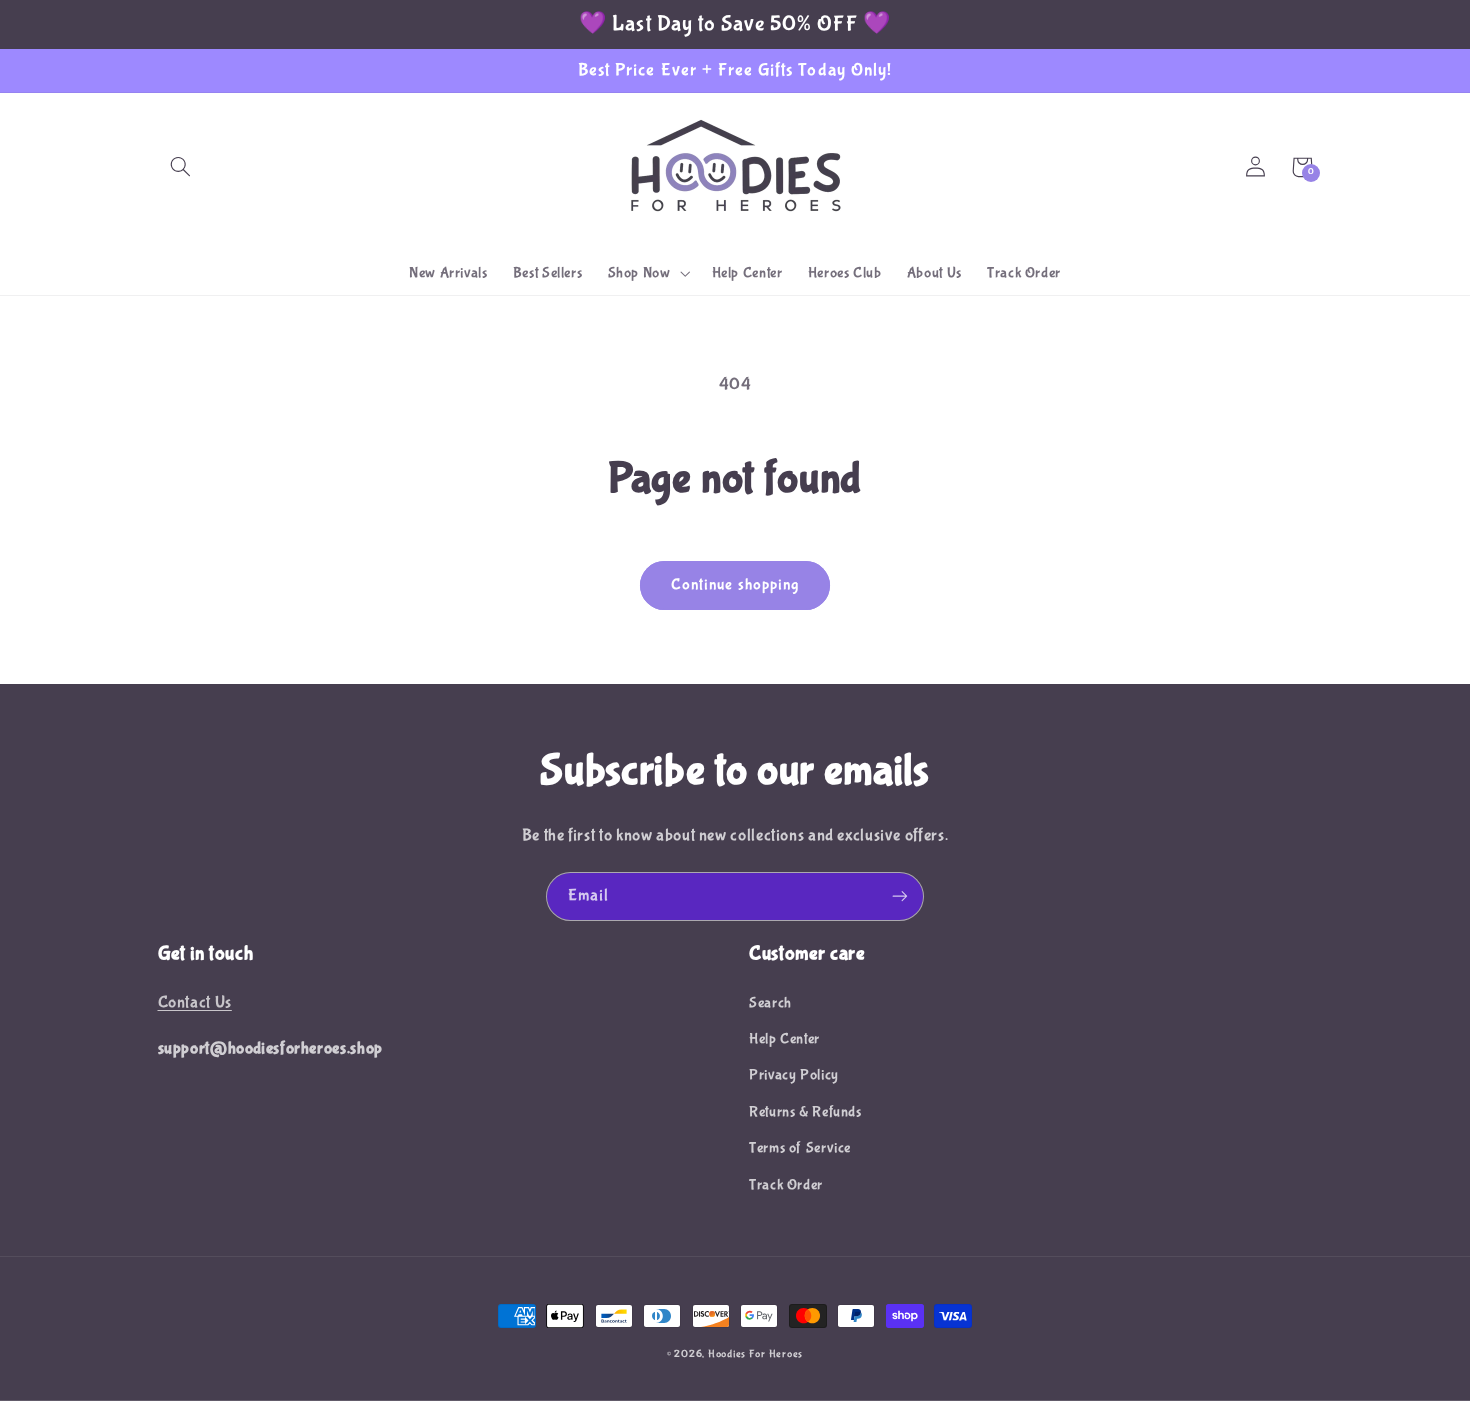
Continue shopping (735, 585)
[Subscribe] (900, 896)
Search (770, 1003)
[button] (181, 167)
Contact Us (195, 1002)
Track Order (786, 1185)
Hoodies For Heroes (755, 1354)
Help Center (784, 1039)
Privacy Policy (794, 1075)
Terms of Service (800, 1148)
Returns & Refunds (805, 1112)
